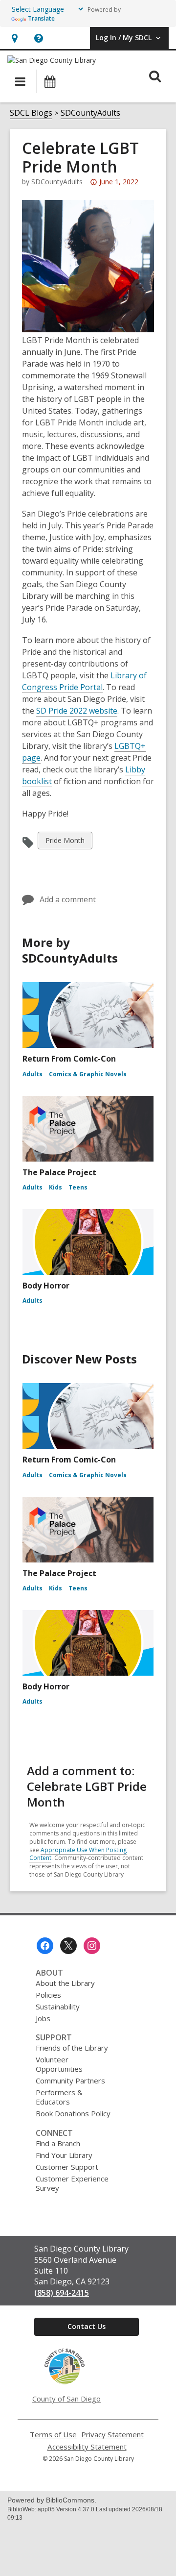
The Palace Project (59, 1172)
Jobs (43, 2018)
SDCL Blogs (31, 113)
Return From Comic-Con (69, 1059)
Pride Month (65, 842)
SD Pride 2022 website (77, 711)
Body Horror (46, 1286)
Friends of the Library (72, 2048)
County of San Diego (66, 2399)
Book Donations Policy (73, 2113)
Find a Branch (58, 2143)
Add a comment (68, 899)
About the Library (65, 1983)
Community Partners (70, 2081)
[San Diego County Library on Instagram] (92, 1946)
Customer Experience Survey (72, 2183)
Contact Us (87, 2326)
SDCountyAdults (90, 113)
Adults (33, 1074)
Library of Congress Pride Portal (84, 681)
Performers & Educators (59, 2097)
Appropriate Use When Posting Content (78, 1854)
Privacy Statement (112, 2435)
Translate (41, 18)
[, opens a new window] (65, 2382)
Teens (78, 1187)
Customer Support (67, 2167)
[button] (14, 38)
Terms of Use (53, 2435)
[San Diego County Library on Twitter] (68, 1946)
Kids (55, 1187)
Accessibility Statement (87, 2447)
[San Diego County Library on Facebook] (45, 1946)
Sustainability (58, 2006)
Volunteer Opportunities (59, 2064)
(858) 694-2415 (62, 2293)
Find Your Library (64, 2155)
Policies (48, 1995)
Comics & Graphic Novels (88, 1074)
